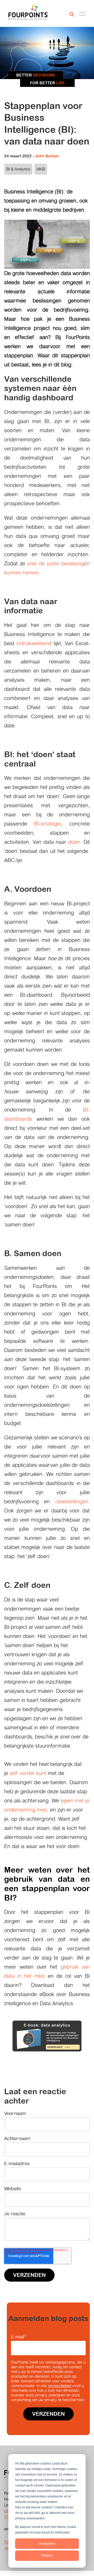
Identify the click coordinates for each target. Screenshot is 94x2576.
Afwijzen (47, 2555)
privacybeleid (60, 2386)
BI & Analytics (18, 169)
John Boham (47, 156)
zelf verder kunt (28, 1773)
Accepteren (47, 2544)
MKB (41, 169)
